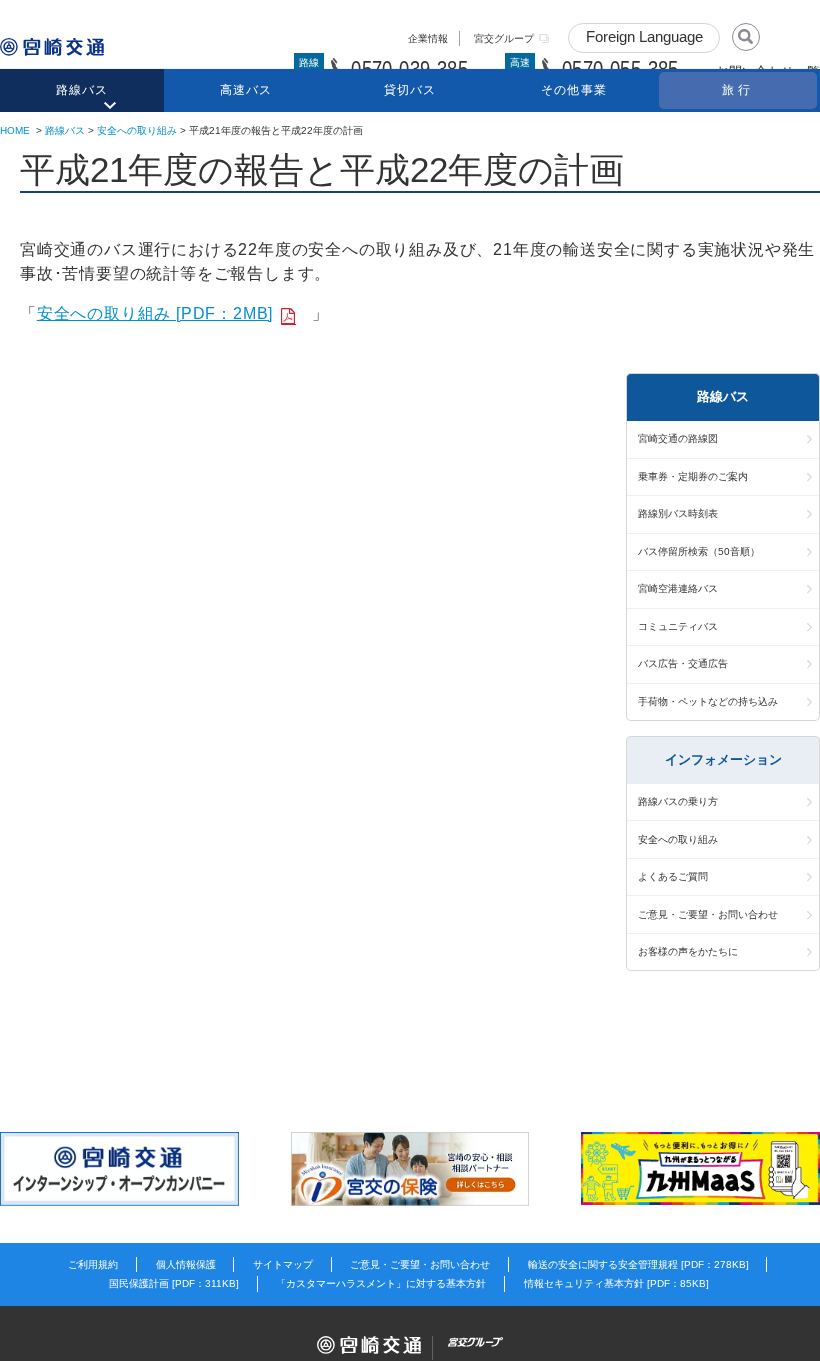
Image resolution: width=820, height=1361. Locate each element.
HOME (15, 130)
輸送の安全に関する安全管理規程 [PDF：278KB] (638, 1264)
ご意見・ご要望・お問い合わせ (708, 914)
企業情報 (428, 38)
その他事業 (574, 90)
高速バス (246, 90)
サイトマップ (283, 1264)
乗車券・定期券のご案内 (693, 476)
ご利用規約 (93, 1264)
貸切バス (410, 90)
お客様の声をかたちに (688, 951)
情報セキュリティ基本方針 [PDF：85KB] (616, 1283)
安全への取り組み (137, 130)
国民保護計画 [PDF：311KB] (174, 1283)
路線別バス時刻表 (678, 513)
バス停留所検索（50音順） (699, 551)
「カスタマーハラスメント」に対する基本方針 (381, 1283)
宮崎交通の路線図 (678, 438)
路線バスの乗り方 (678, 801)
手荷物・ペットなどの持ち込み (708, 701)
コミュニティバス (678, 626)
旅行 (738, 90)
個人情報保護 (186, 1264)
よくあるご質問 (673, 876)
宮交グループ (504, 38)
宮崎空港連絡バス (678, 588)
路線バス (82, 90)
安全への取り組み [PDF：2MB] (155, 313)
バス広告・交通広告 (683, 663)
